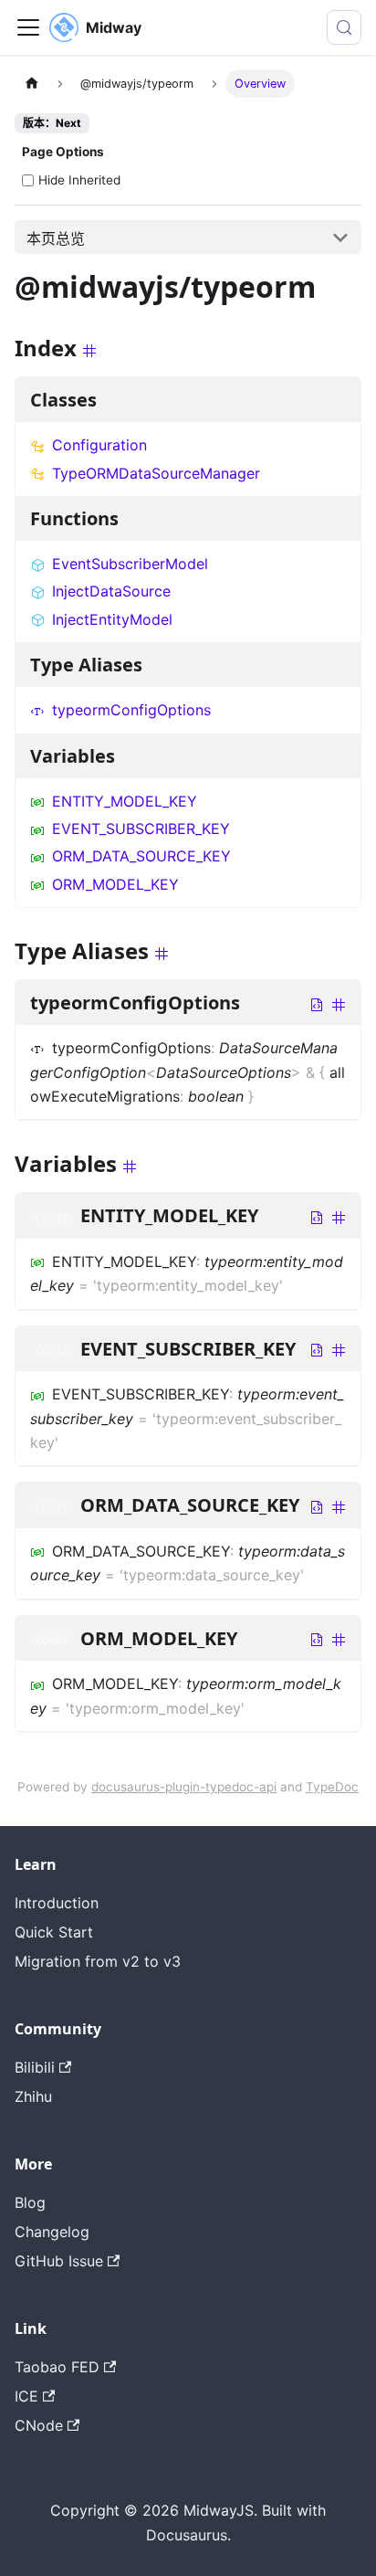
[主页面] (32, 84)
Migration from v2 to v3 (98, 1961)
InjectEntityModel (112, 619)
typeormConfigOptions (131, 710)
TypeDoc (332, 1787)
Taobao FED (57, 2367)
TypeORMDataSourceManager (156, 473)
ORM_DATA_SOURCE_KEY (141, 856)
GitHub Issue (59, 2261)
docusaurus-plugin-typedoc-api (184, 1787)
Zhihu (33, 2096)
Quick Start (54, 1932)
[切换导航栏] (28, 27)
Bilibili (35, 2067)
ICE (26, 2396)
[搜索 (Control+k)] (344, 27)
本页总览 (56, 238)
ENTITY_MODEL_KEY (125, 801)
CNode (39, 2425)
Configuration (99, 445)
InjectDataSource (111, 591)
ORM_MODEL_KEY (115, 884)
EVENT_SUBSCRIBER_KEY (141, 829)
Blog (30, 2202)
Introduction (57, 1903)
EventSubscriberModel (130, 564)
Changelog (52, 2232)
